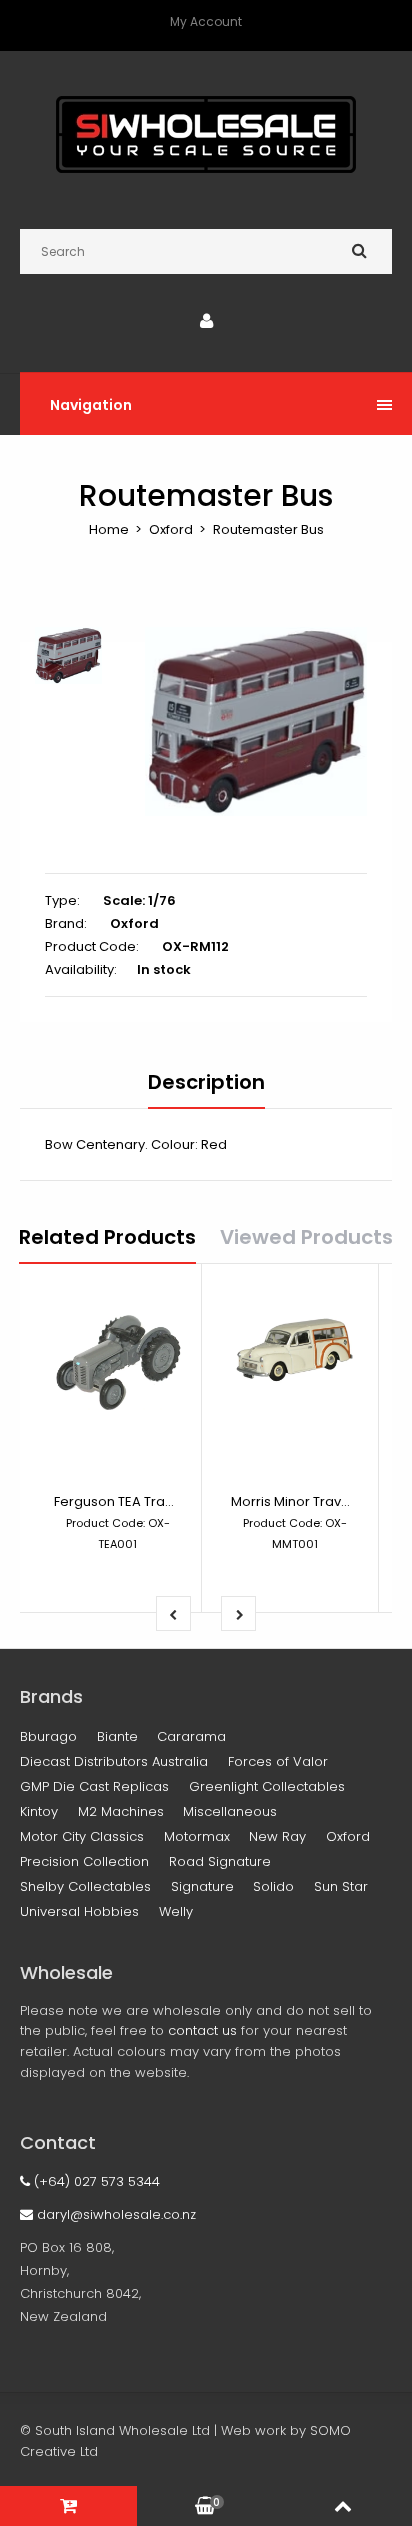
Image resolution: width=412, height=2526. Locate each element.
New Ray (277, 1836)
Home (109, 529)
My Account (206, 21)
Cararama (191, 1736)
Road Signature (220, 1861)
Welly (176, 1911)
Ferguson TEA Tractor (122, 1501)
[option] (256, 721)
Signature (202, 1886)
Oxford (171, 529)
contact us (202, 2030)
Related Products (107, 1237)
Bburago (48, 1736)
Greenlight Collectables (267, 1786)
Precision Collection (84, 1861)
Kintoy (39, 1811)
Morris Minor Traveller (300, 1501)
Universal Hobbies (79, 1911)
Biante (117, 1736)
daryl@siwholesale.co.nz (114, 2214)
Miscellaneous (230, 1811)
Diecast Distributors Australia (114, 1761)
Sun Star (341, 1886)
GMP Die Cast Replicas (94, 1786)
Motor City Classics (82, 1836)
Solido (273, 1886)
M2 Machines (121, 1811)
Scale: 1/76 (139, 900)
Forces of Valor (278, 1761)
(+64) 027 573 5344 (95, 2181)
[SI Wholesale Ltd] (206, 168)
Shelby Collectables (85, 1886)
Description (206, 1082)
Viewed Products (306, 1237)
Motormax (197, 1836)
